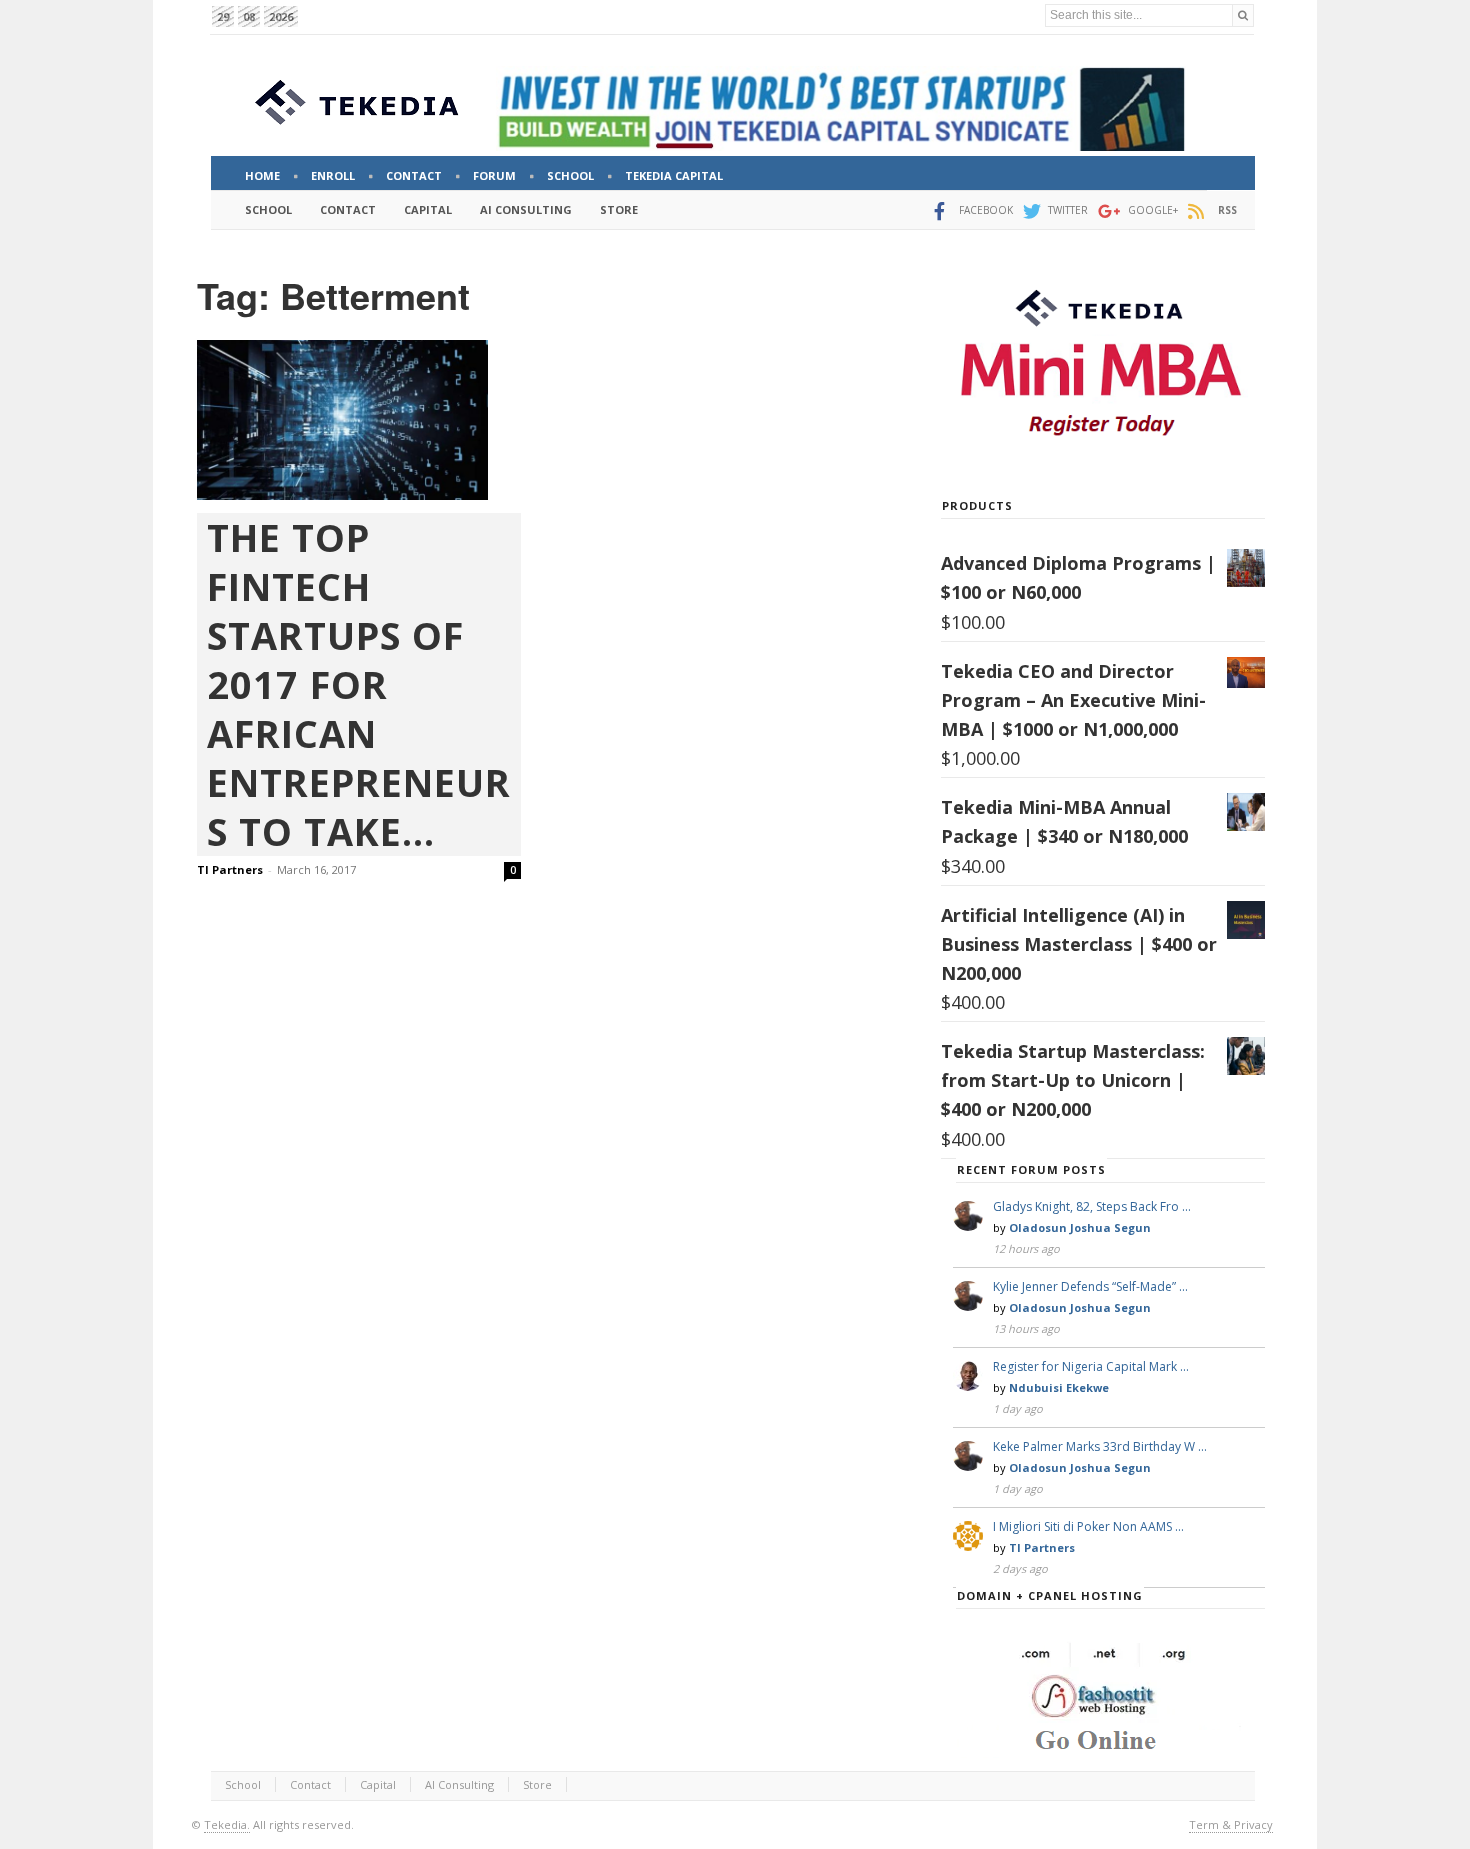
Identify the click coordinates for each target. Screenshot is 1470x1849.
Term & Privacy (1231, 1824)
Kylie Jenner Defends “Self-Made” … (1090, 1286)
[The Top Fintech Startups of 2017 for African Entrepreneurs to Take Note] (359, 420)
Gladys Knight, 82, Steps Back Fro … (1092, 1206)
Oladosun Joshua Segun (1080, 1227)
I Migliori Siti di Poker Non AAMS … (1088, 1526)
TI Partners (230, 869)
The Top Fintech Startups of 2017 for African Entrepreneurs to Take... (359, 684)
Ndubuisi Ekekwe (1059, 1387)
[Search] (1243, 15)
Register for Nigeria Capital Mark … (1091, 1366)
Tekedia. (227, 1824)
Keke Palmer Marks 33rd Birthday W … (1100, 1446)
